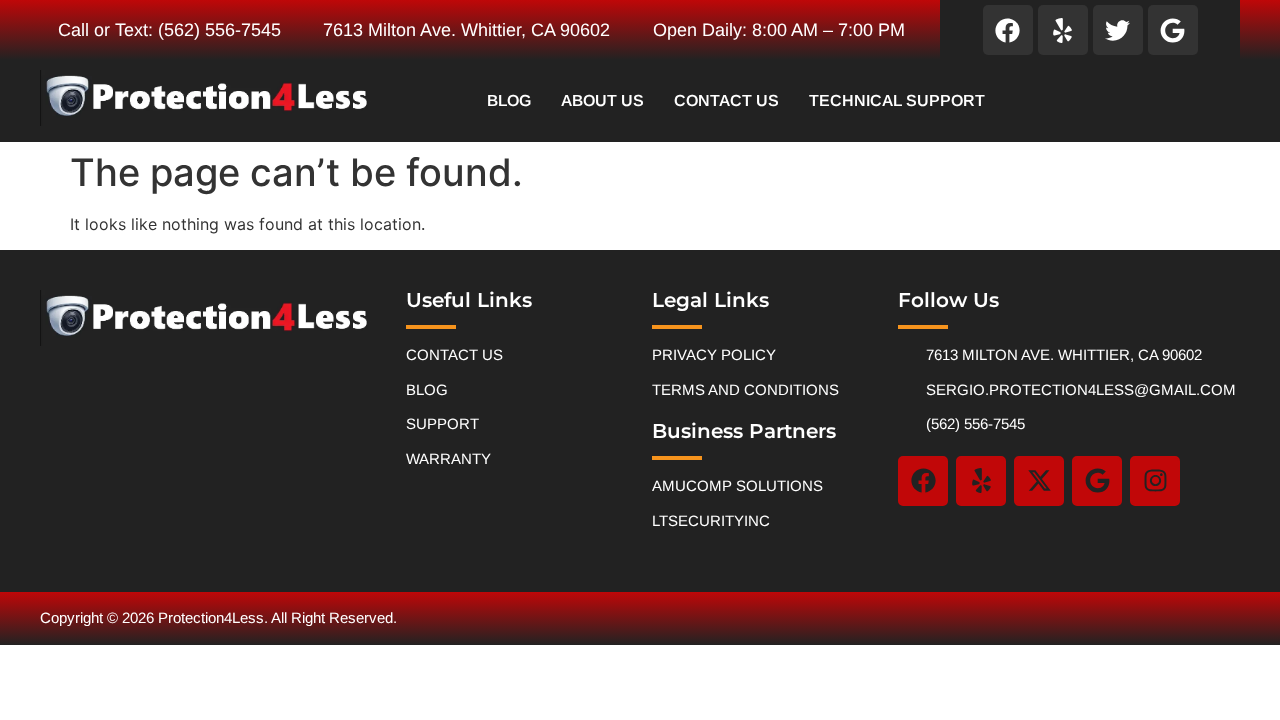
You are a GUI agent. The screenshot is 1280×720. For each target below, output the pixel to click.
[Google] (1173, 30)
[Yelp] (1063, 30)
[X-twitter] (1039, 481)
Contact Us (726, 100)
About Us (602, 100)
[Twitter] (1118, 30)
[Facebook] (1008, 30)
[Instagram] (1155, 481)
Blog (509, 100)
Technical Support (897, 100)
